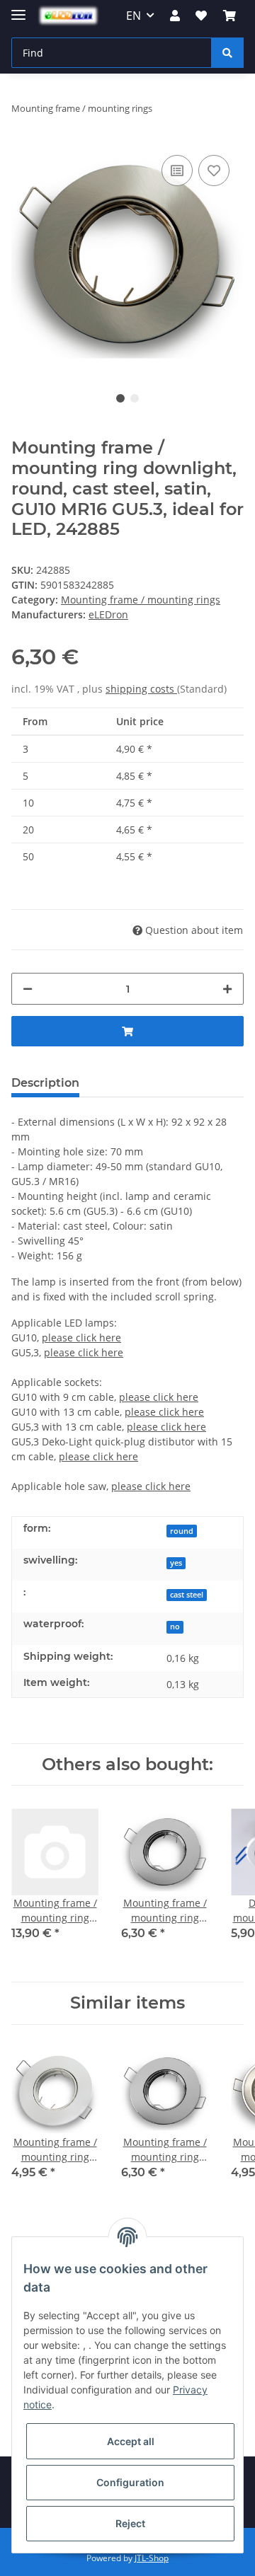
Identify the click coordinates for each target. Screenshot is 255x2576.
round (182, 1531)
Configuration (130, 2482)
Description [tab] (45, 1083)
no (175, 1627)
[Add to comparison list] (177, 171)
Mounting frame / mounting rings (141, 600)
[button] (175, 16)
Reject (130, 2523)
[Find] (227, 53)
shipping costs (141, 689)
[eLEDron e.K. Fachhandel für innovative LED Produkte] (68, 16)
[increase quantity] (227, 989)
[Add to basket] (127, 1031)
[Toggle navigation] (18, 9)
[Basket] (229, 16)
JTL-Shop (152, 2558)
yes (176, 1563)
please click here (81, 1338)
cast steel (187, 1595)
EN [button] (134, 16)
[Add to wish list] (214, 171)
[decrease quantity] (28, 989)
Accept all (131, 2441)
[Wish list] (201, 16)
